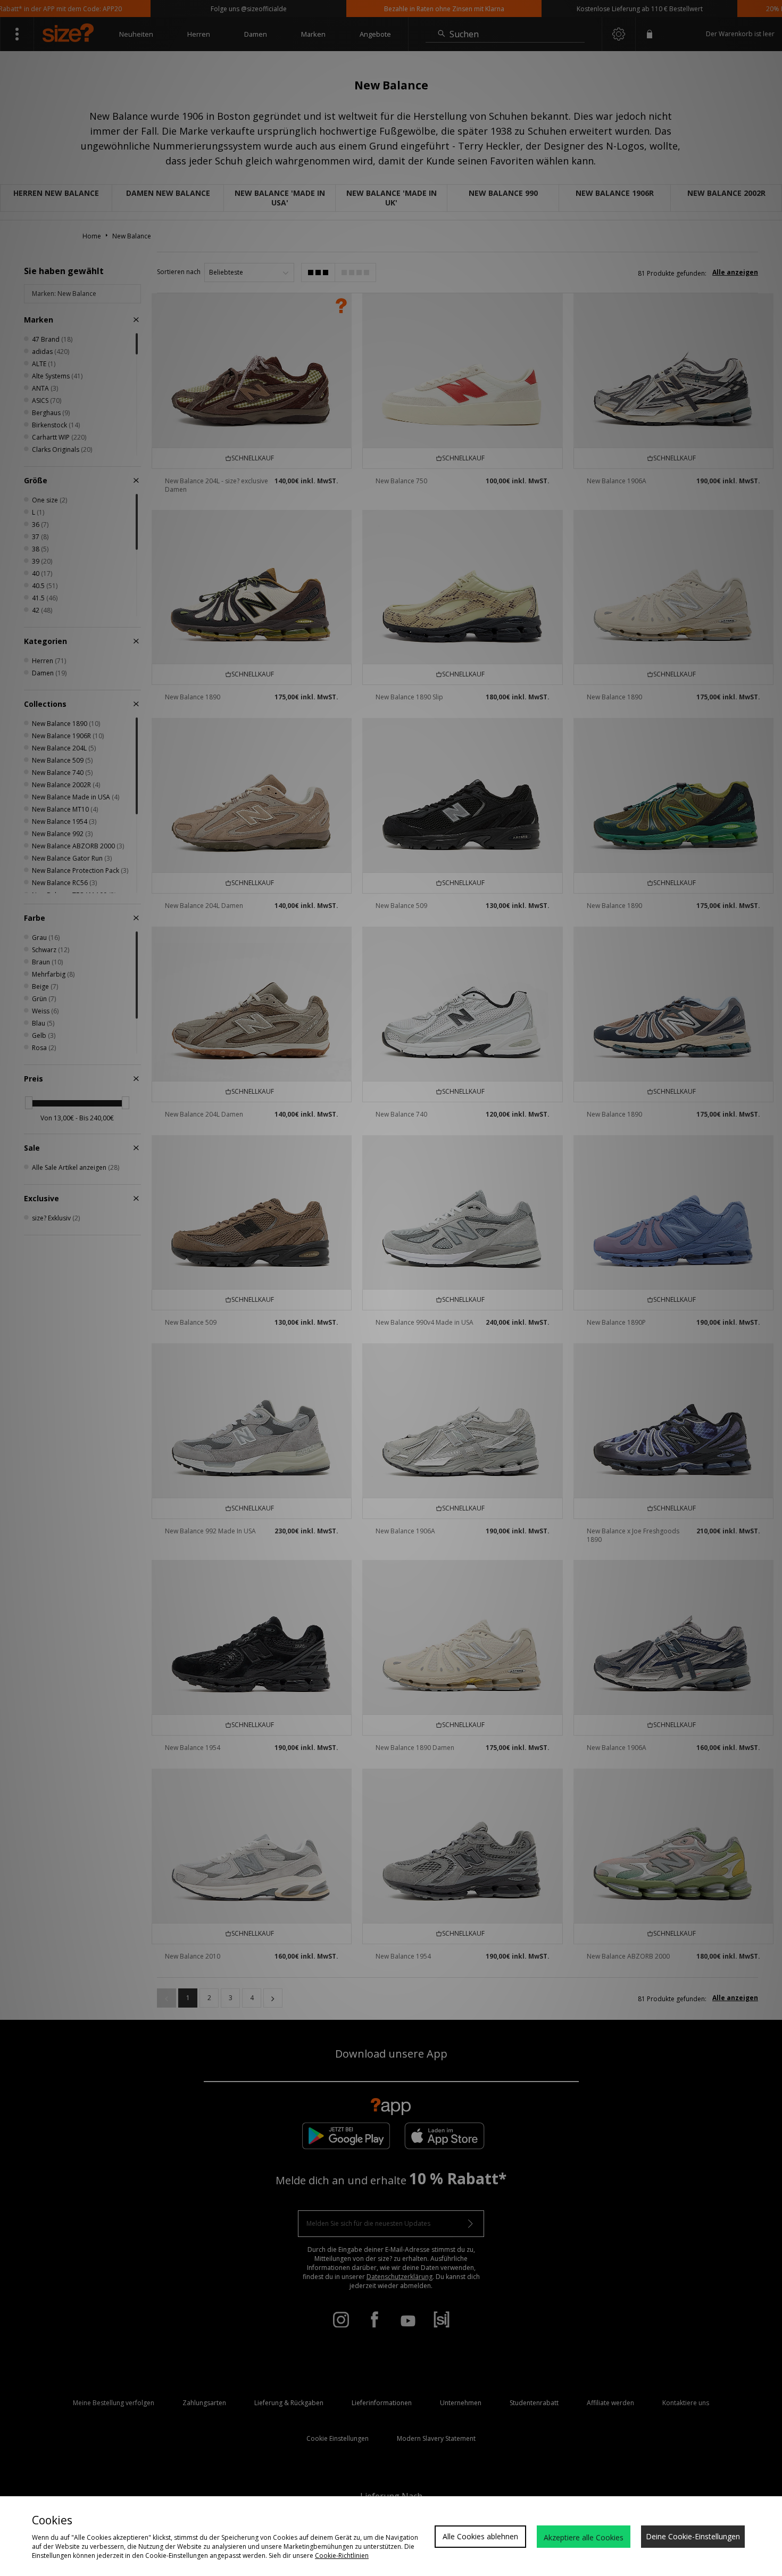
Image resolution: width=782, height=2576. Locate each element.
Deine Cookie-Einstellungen (693, 2536)
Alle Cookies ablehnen (480, 2536)
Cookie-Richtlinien (342, 2556)
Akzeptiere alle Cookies (584, 2537)
